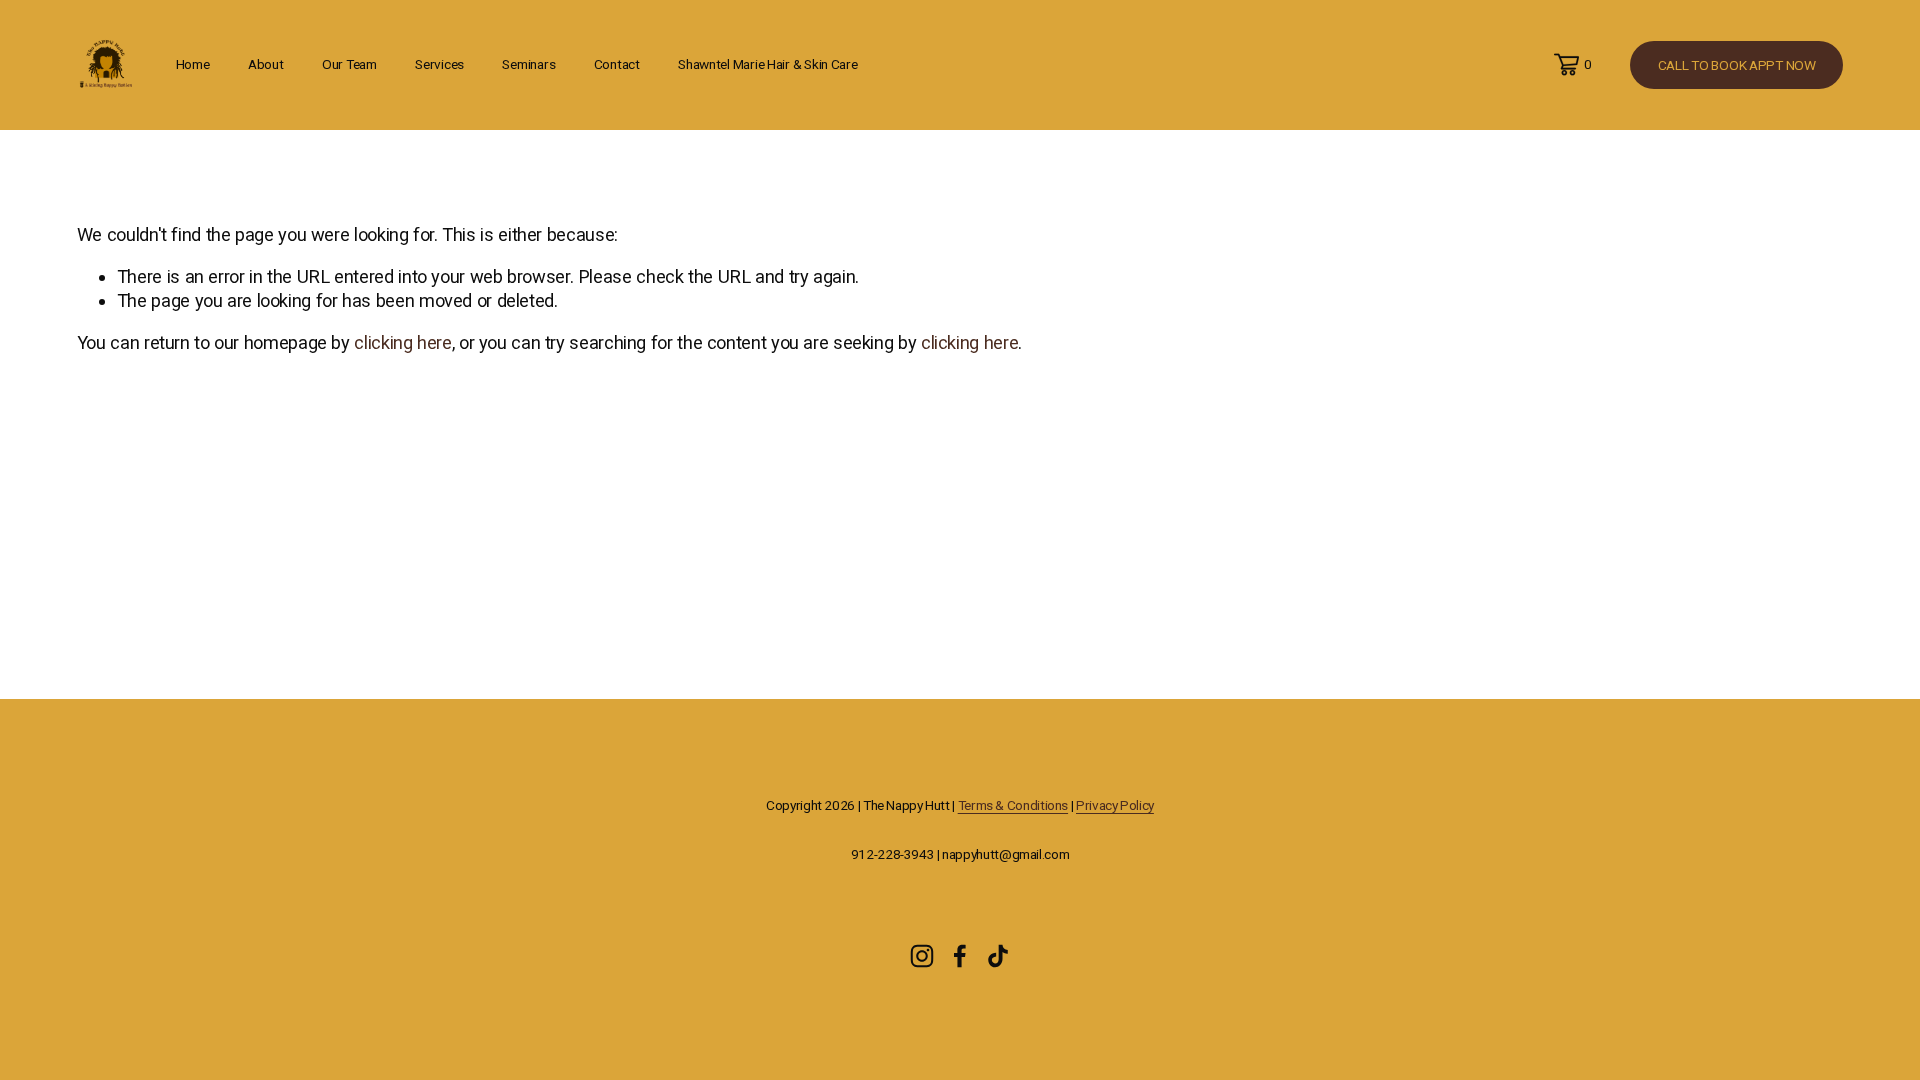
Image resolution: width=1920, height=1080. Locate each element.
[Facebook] (960, 956)
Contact (617, 64)
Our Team (349, 64)
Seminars (528, 64)
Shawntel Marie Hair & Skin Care (768, 64)
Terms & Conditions (1013, 805)
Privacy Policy (1115, 805)
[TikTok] (998, 956)
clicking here (402, 342)
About (266, 64)
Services (439, 64)
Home (193, 64)
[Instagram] (922, 956)
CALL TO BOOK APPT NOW (1737, 65)
